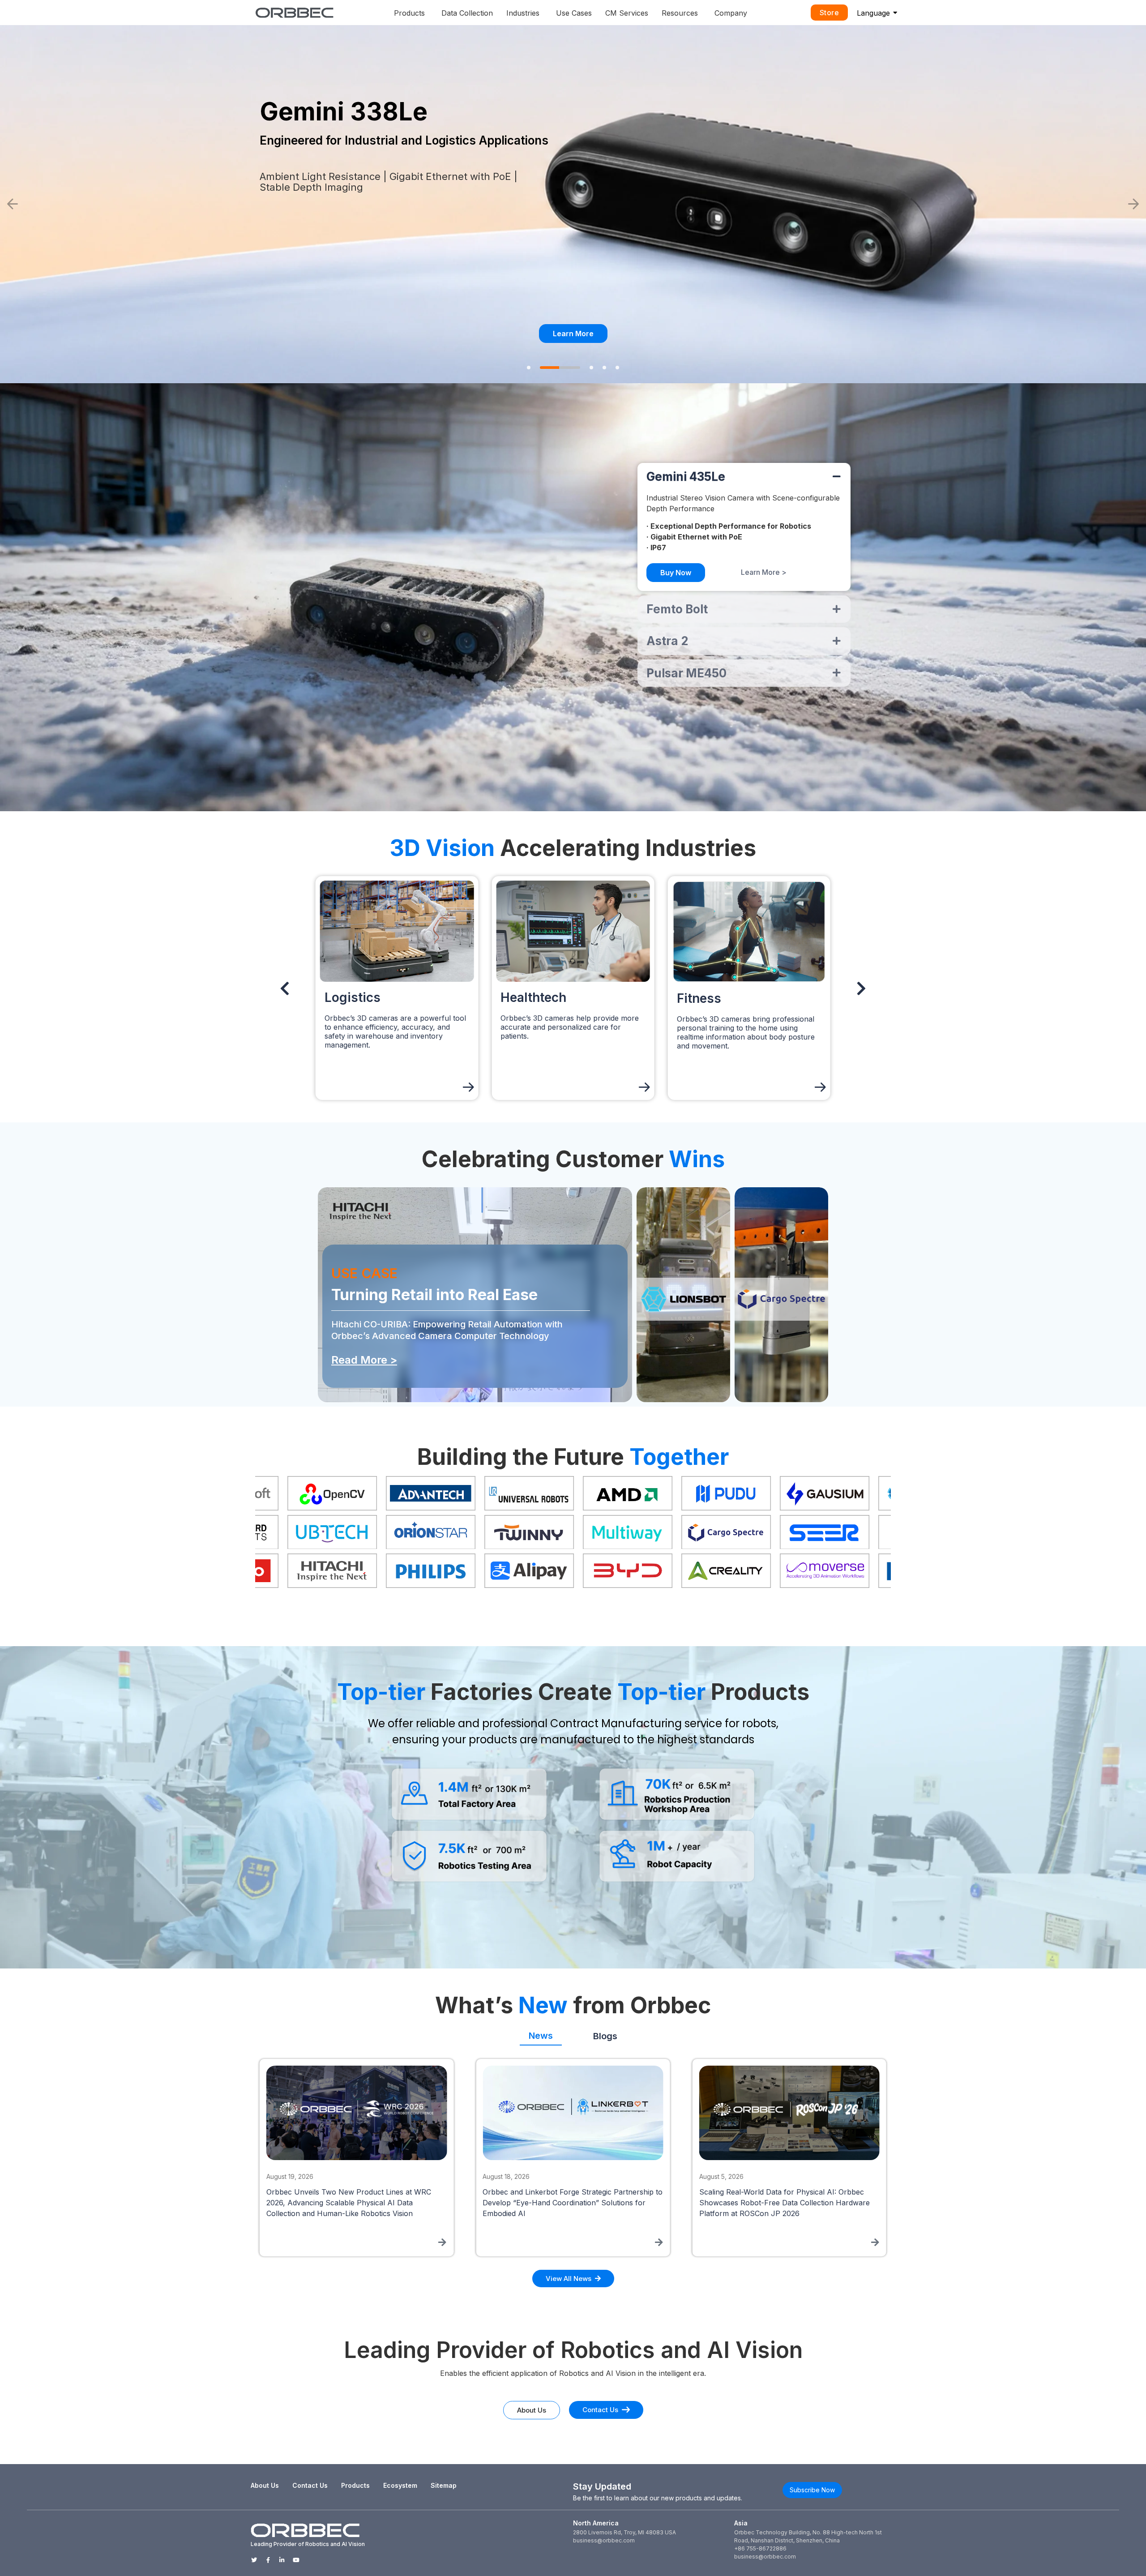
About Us (265, 2485)
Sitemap (444, 2485)
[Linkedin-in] (282, 2560)
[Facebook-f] (268, 2560)
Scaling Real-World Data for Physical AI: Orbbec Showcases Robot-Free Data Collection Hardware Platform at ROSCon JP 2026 (353, 2203)
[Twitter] (254, 2560)
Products (355, 2485)
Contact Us (310, 2485)
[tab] (541, 2033)
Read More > (364, 1360)
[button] (13, 204)
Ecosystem (400, 2485)
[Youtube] (296, 2560)
